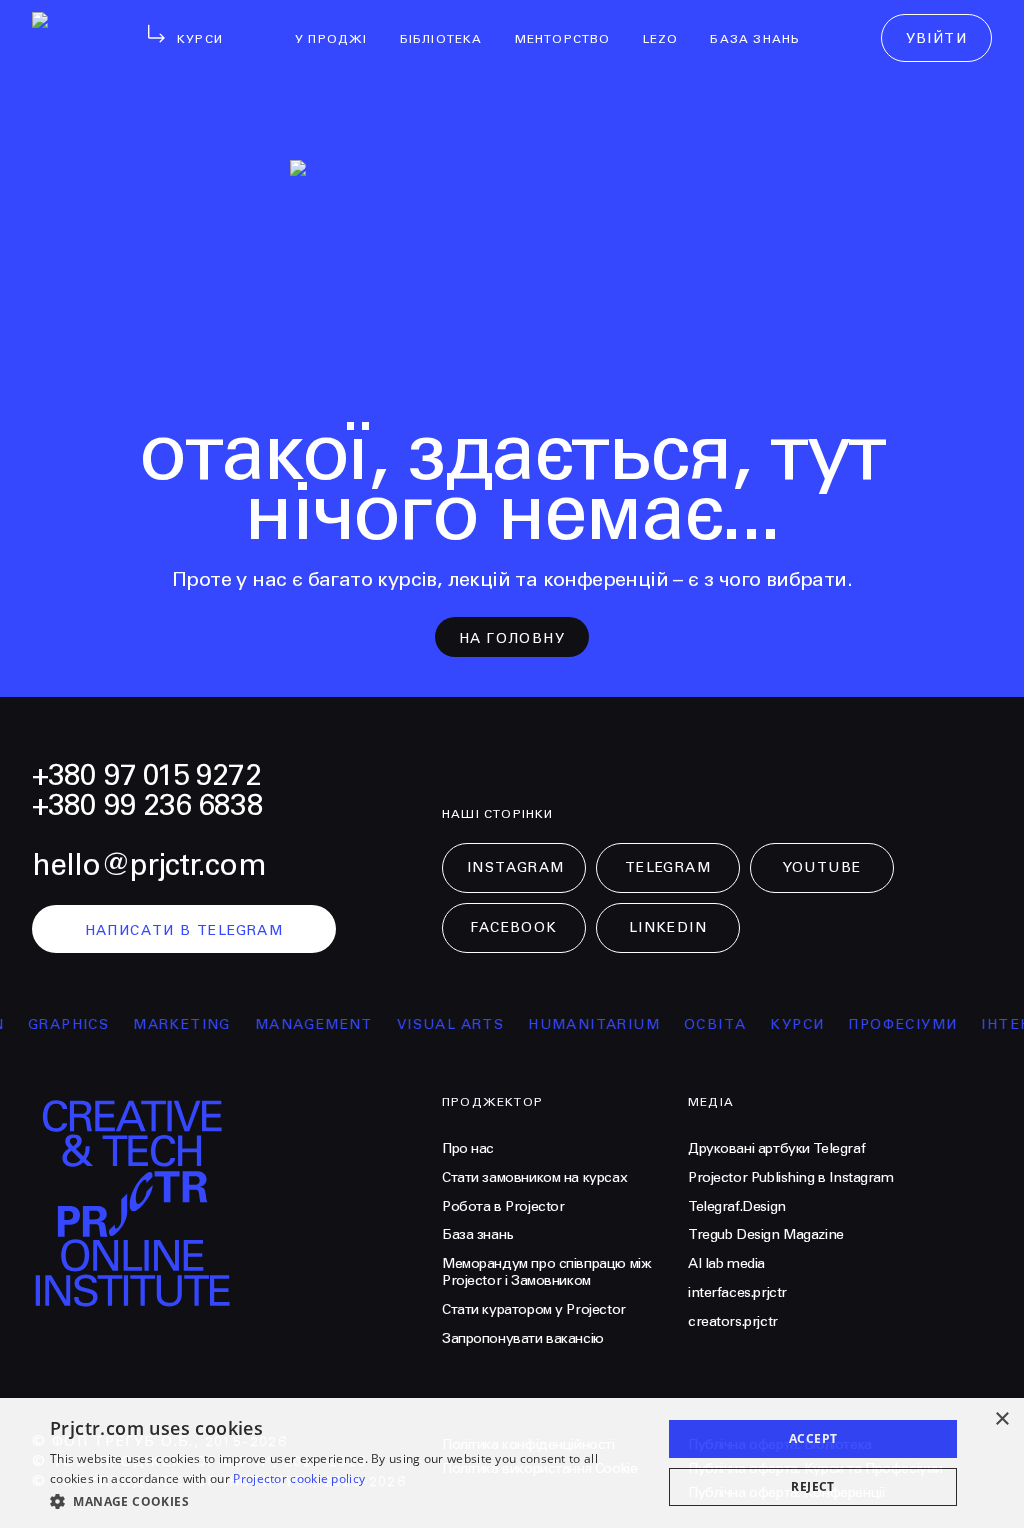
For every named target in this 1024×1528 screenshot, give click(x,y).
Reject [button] (812, 1486)
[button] (347, 1501)
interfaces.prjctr (737, 1293)
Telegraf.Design (737, 1207)
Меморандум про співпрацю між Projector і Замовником (546, 1272)
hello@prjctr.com (149, 866)
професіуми (890, 1025)
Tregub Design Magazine (766, 1235)
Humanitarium (582, 1025)
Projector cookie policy (299, 1478)
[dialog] (512, 1463)
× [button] (1001, 1419)
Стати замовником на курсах (534, 1178)
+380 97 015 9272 (146, 776)
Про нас (468, 1149)
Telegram (668, 868)
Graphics (56, 1025)
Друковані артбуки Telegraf (776, 1149)
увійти (936, 39)
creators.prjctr (733, 1322)
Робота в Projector (503, 1207)
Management (302, 1025)
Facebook (513, 928)
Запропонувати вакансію (523, 1339)
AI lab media (726, 1264)
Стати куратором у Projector (534, 1310)
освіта (703, 1025)
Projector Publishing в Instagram (791, 1178)
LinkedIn (668, 928)
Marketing (170, 1025)
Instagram (516, 868)
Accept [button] (813, 1438)
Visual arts (438, 1025)
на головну (512, 639)
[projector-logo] (225, 1209)
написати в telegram (184, 931)
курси (785, 1025)
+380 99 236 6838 (147, 806)
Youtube (822, 868)
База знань (478, 1235)
